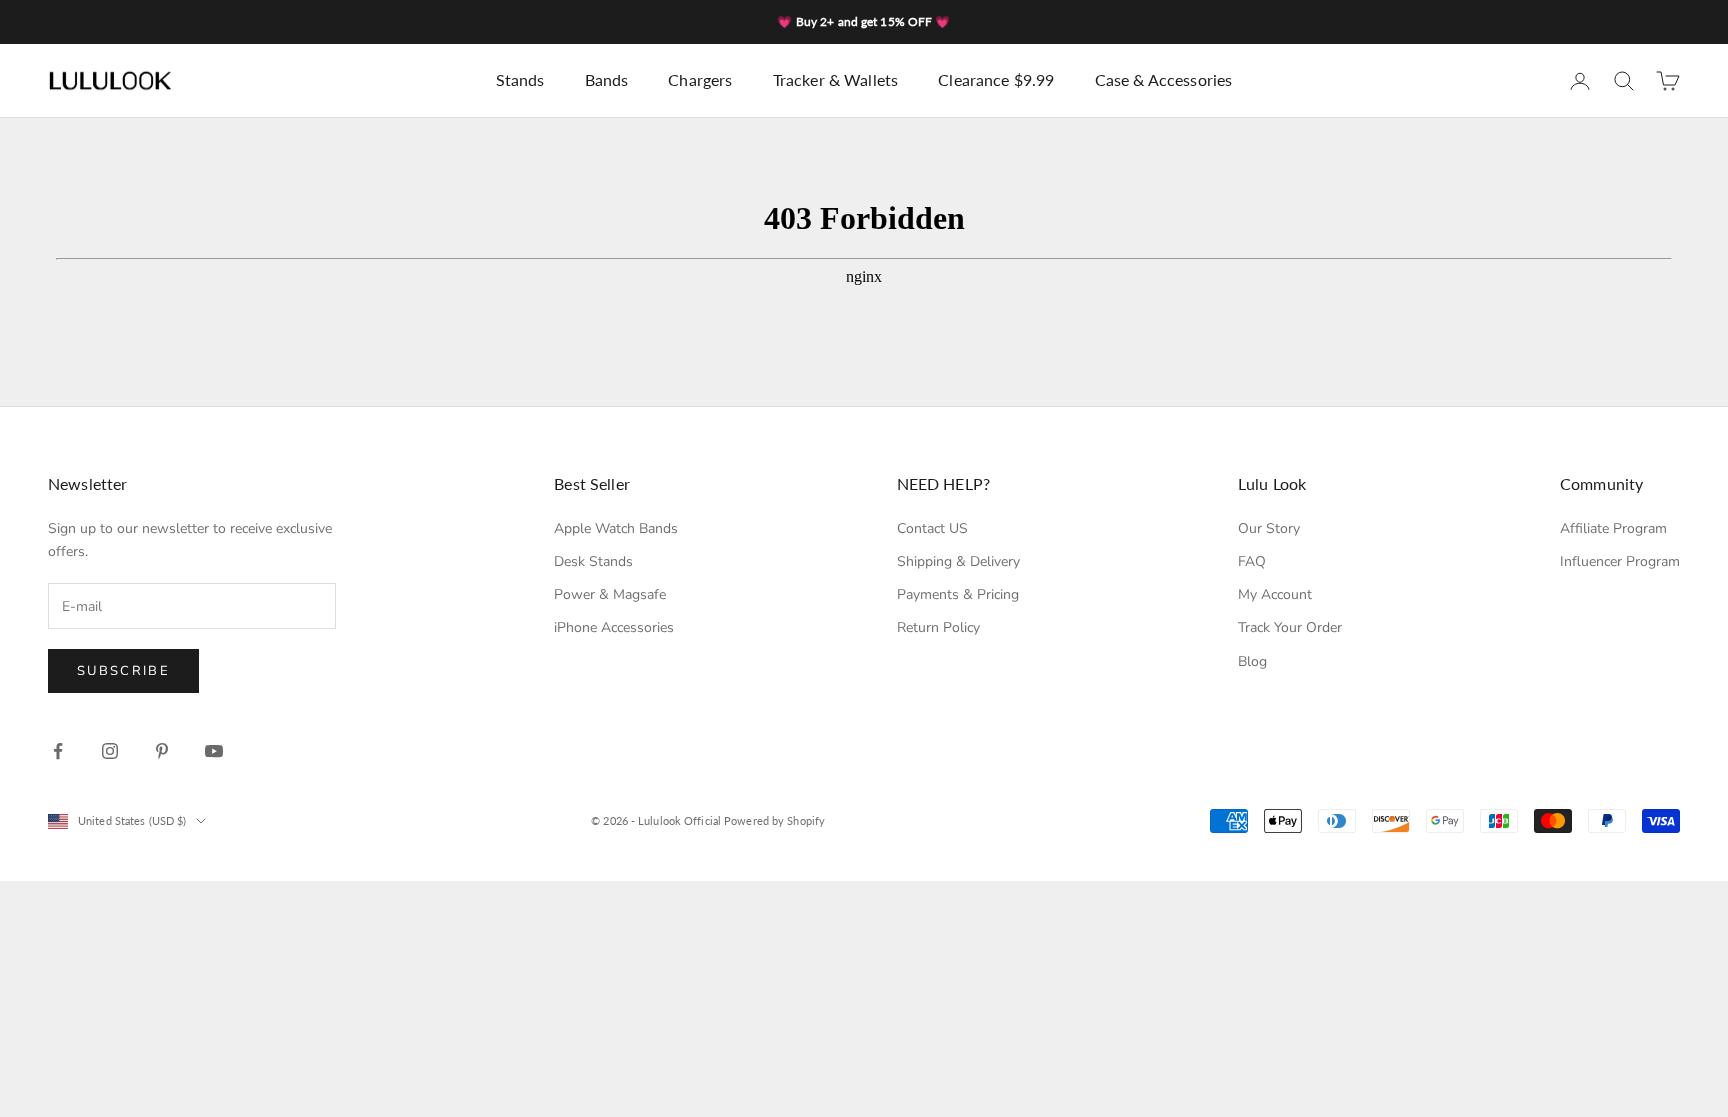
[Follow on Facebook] (58, 751)
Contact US (932, 528)
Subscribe (123, 671)
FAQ (1252, 561)
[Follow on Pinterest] (162, 751)
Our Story (1269, 528)
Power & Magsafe (610, 594)
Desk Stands (593, 561)
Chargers (700, 80)
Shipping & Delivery (958, 561)
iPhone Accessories (614, 627)
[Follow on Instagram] (110, 751)
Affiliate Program (1613, 528)
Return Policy (938, 627)
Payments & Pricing (958, 594)
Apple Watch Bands (616, 528)
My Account (1275, 594)
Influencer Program (1620, 561)
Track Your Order (1290, 627)
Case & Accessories (1164, 80)
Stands (520, 80)
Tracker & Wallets (836, 80)
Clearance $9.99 (996, 80)
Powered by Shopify (774, 820)
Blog (1252, 661)
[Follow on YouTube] (214, 751)
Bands (607, 80)
